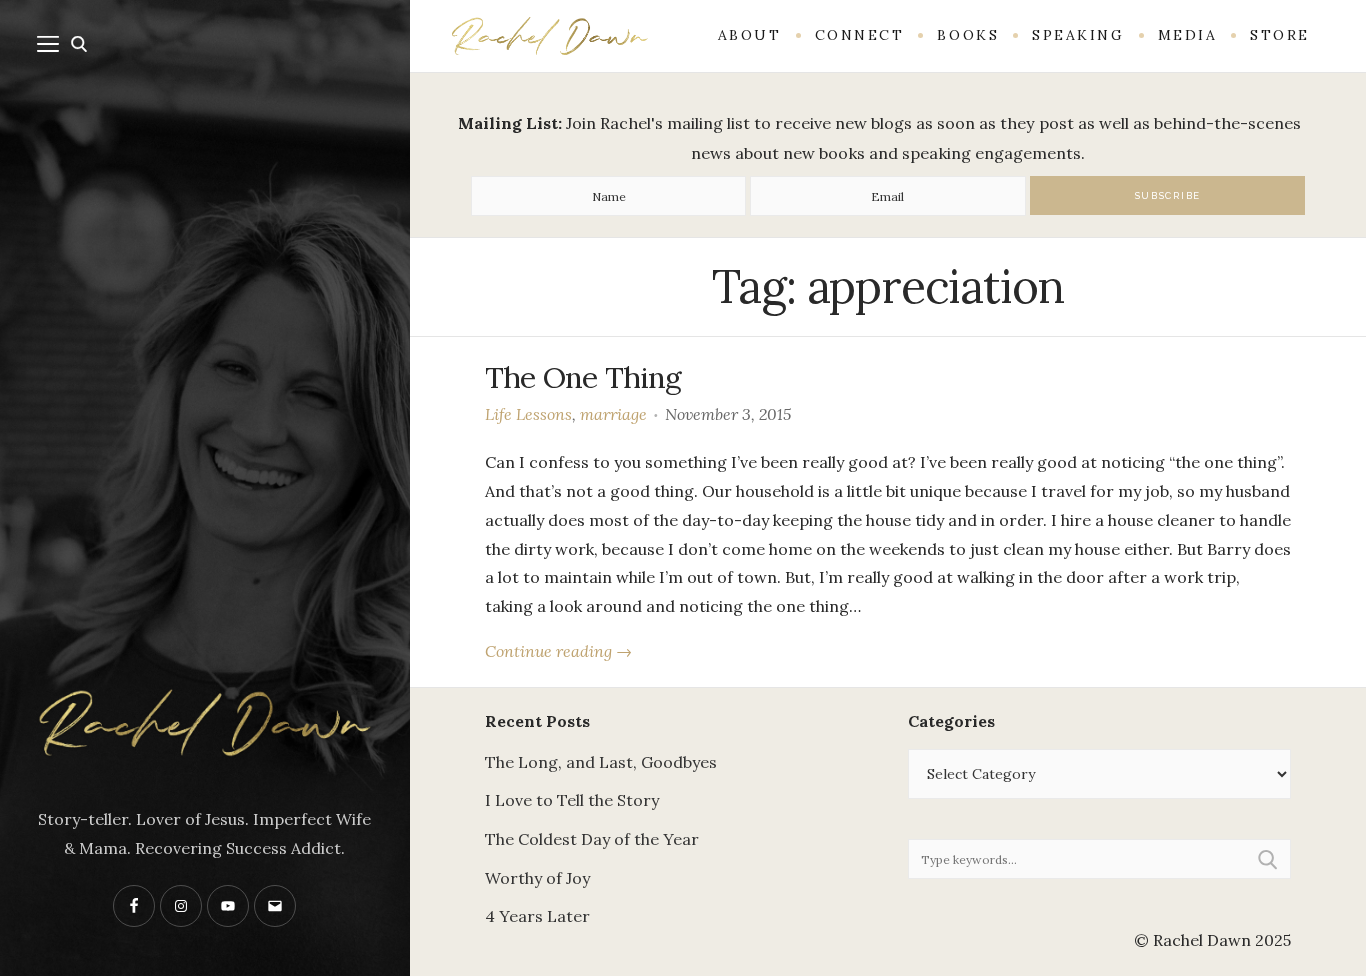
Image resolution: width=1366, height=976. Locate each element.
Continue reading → (558, 651)
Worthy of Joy (537, 878)
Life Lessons (528, 414)
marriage (613, 414)
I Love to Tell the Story (572, 800)
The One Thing (583, 377)
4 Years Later (537, 916)
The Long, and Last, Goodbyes (601, 762)
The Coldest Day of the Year (592, 839)
